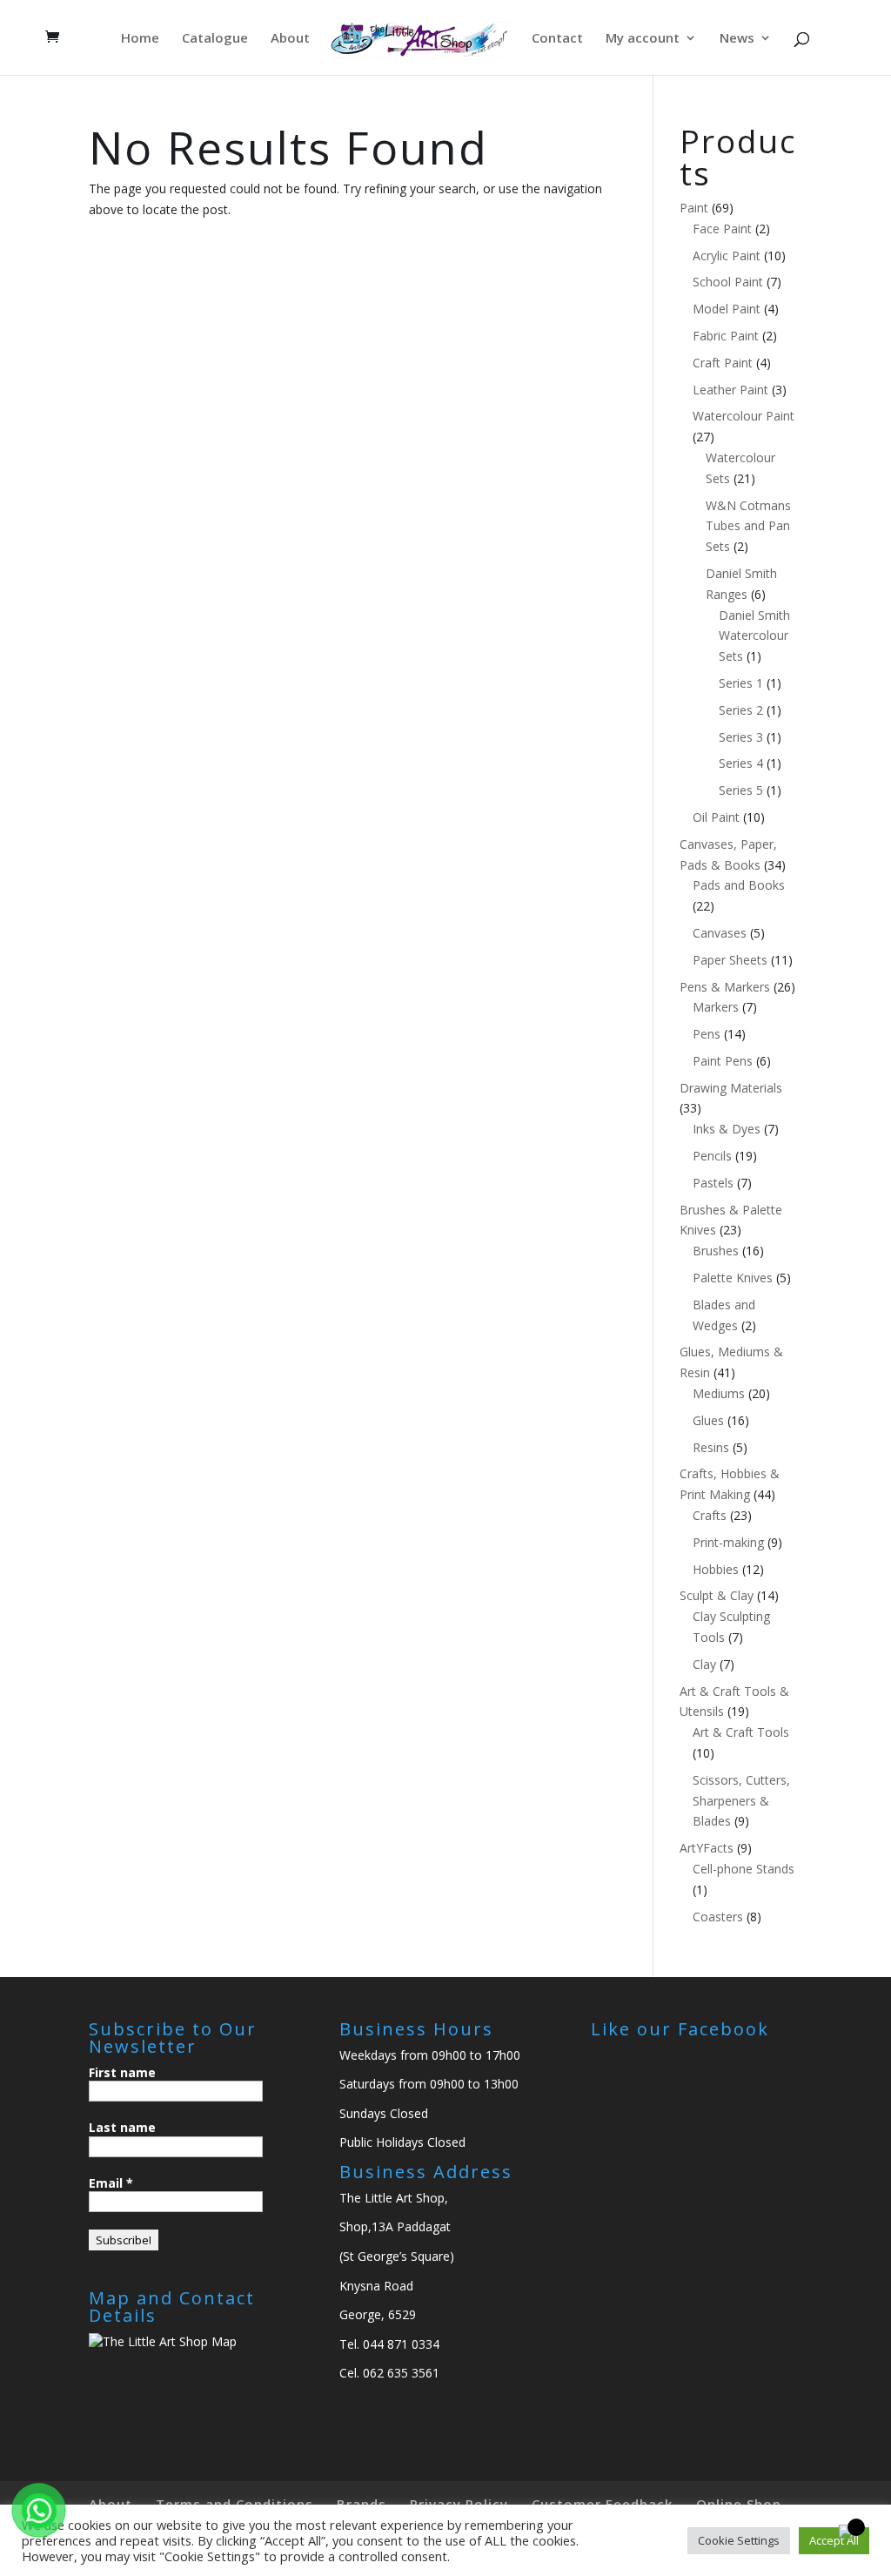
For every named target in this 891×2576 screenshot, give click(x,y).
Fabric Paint (726, 336)
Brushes (716, 1251)
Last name (122, 2127)
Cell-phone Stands (744, 1869)
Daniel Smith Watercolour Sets (754, 636)
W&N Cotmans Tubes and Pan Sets (748, 526)
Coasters (718, 1917)
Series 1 (741, 683)
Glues (708, 1420)
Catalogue (215, 39)
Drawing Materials (731, 1088)
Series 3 (741, 737)
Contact (557, 39)
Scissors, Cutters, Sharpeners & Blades (741, 1801)
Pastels (713, 1183)
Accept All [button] (834, 2540)
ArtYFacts (707, 1848)
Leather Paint (730, 390)
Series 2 (741, 710)
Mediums (719, 1393)
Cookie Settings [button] (739, 2540)
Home (140, 39)
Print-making (728, 1542)
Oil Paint (716, 817)
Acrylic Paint (727, 256)
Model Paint (727, 309)
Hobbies (716, 1569)
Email (111, 2183)
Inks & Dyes (727, 1129)
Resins (711, 1447)
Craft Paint (723, 363)
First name (122, 2072)
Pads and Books (739, 885)
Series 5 (741, 790)
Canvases (720, 933)
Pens (707, 1034)
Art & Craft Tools (741, 1732)
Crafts (710, 1515)
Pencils (712, 1156)
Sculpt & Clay (717, 1595)
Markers (716, 1007)
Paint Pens (723, 1061)
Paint (694, 208)
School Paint (728, 282)
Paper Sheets (730, 960)
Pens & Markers (725, 987)
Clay (704, 1664)
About (290, 39)
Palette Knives (733, 1278)
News (737, 39)
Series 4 (741, 763)
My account (643, 39)
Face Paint (722, 229)
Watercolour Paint (744, 416)
